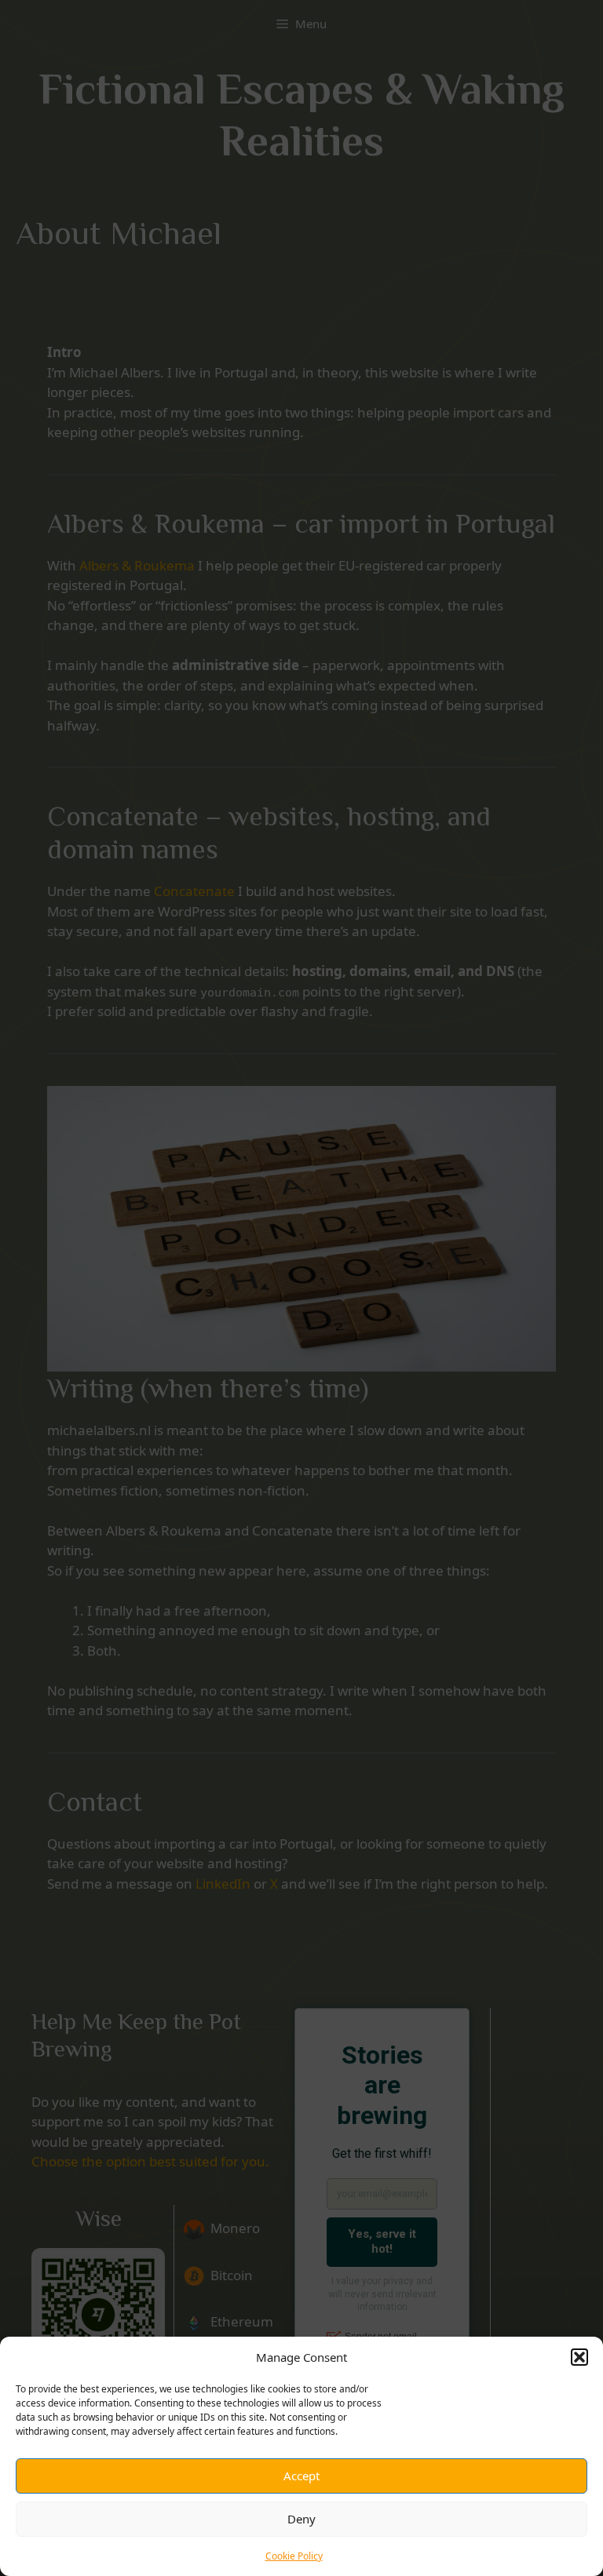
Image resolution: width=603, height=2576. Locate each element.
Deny (301, 2519)
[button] (579, 2357)
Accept (301, 2476)
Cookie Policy (294, 2556)
